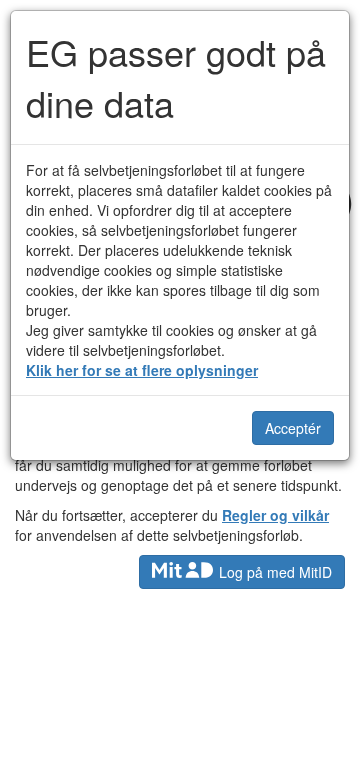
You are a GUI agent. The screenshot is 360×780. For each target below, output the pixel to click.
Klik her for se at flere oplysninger (142, 370)
